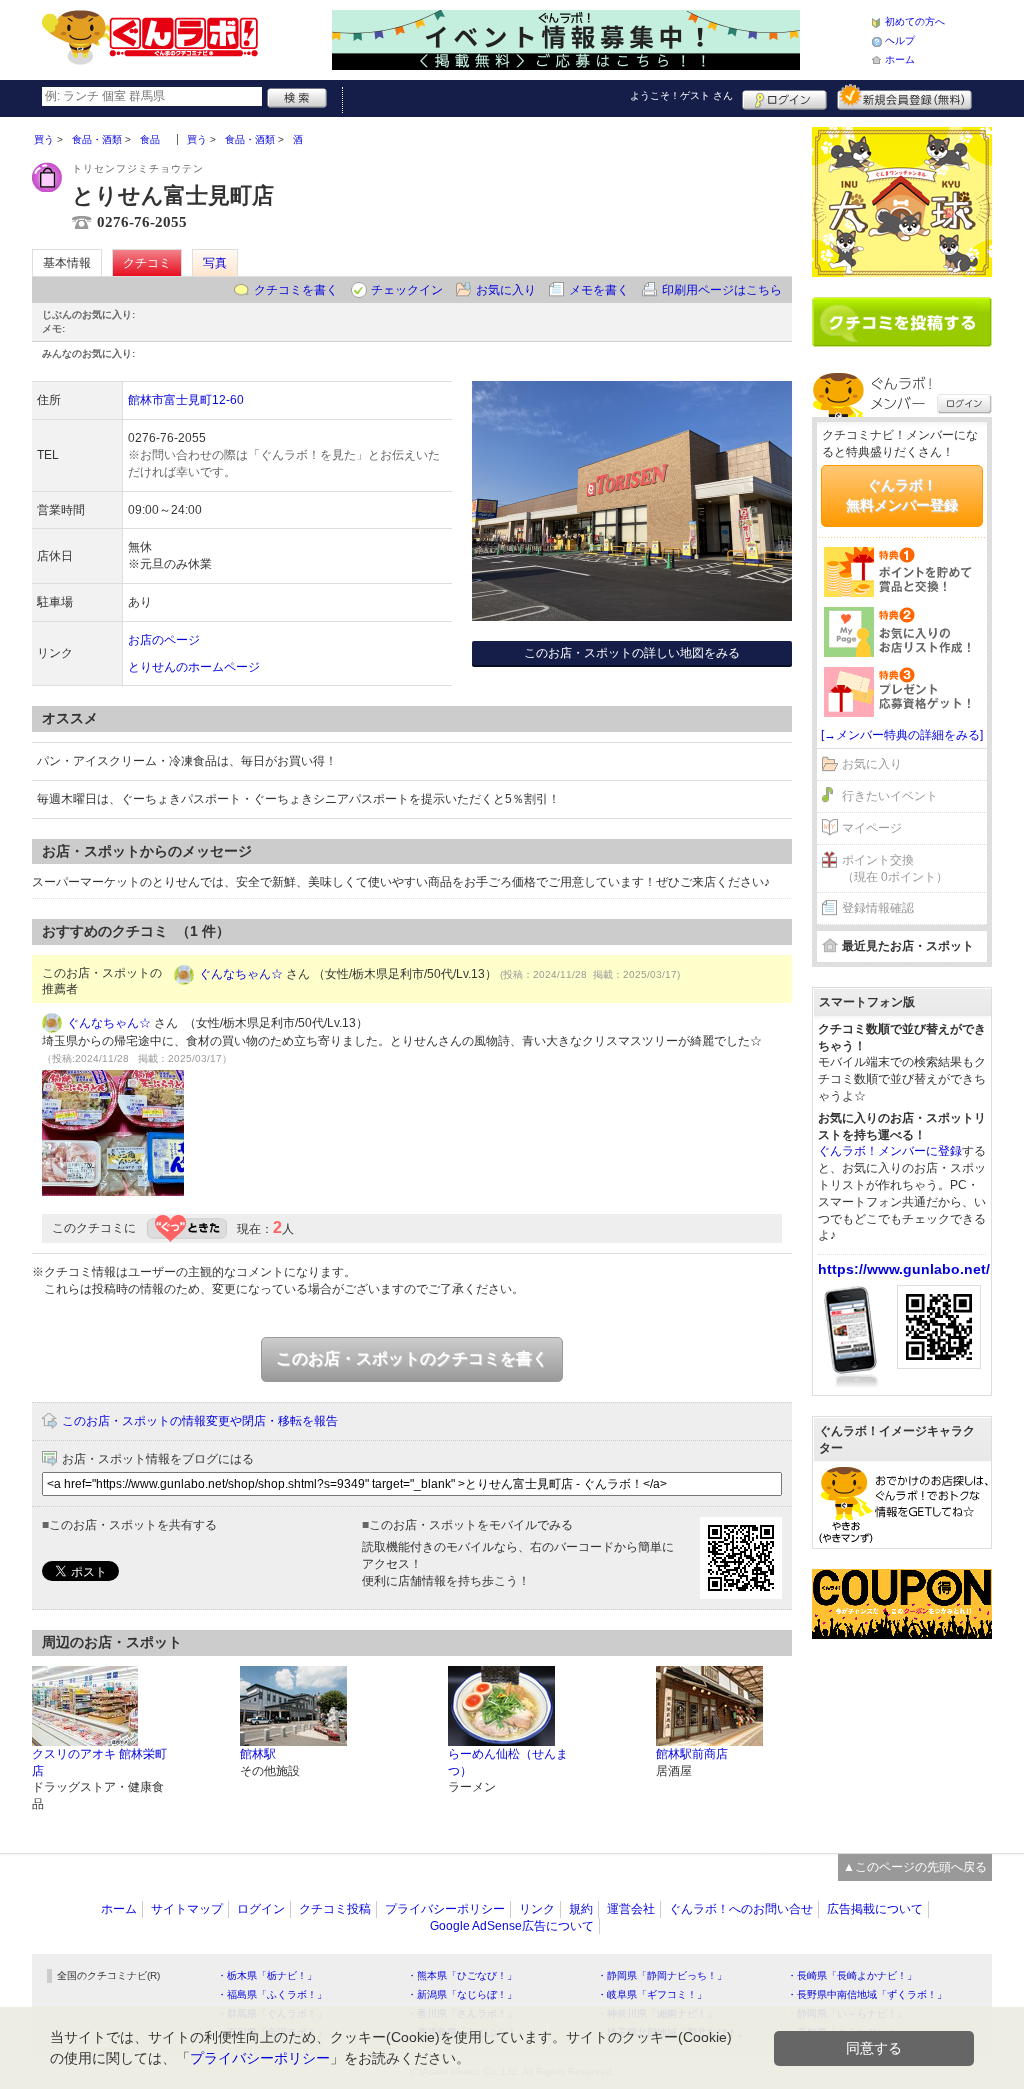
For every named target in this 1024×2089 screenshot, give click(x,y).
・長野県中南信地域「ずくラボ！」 (867, 1994)
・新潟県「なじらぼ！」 (462, 1994)
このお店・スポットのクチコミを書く (412, 1358)
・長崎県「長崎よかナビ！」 (852, 1975)
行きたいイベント (890, 796)
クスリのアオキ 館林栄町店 (99, 1762)
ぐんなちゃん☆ (241, 974)
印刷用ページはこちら (722, 290)
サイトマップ (187, 1909)
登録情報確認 (878, 908)
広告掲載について (875, 1909)
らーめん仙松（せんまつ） (508, 1762)
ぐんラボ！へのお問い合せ (741, 1909)
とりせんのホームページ (194, 667)
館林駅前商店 (692, 1754)
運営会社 (631, 1909)
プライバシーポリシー (445, 1909)
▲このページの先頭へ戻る (915, 1867)
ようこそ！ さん (681, 95)
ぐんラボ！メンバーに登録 (890, 1151)
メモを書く (599, 290)
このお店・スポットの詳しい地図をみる (632, 653)
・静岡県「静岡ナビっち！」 (662, 1975)
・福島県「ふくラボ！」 (272, 1994)
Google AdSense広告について (512, 1926)
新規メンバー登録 (904, 97)
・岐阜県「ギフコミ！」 (652, 1994)
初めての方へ (915, 21)
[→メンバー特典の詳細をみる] (902, 735)
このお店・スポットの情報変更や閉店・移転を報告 (200, 1421)
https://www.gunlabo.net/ (904, 1269)
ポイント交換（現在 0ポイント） (895, 868)
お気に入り (506, 290)
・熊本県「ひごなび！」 (462, 1975)
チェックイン (407, 290)
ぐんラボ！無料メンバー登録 (902, 495)
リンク (537, 1909)
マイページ (872, 828)
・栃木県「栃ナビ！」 (267, 1975)
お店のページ (164, 640)
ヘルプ (900, 40)
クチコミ (147, 263)
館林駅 (258, 1754)
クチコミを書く (296, 290)
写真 (215, 263)
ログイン (784, 97)
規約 (581, 1909)
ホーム (900, 59)
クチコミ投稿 (335, 1909)
